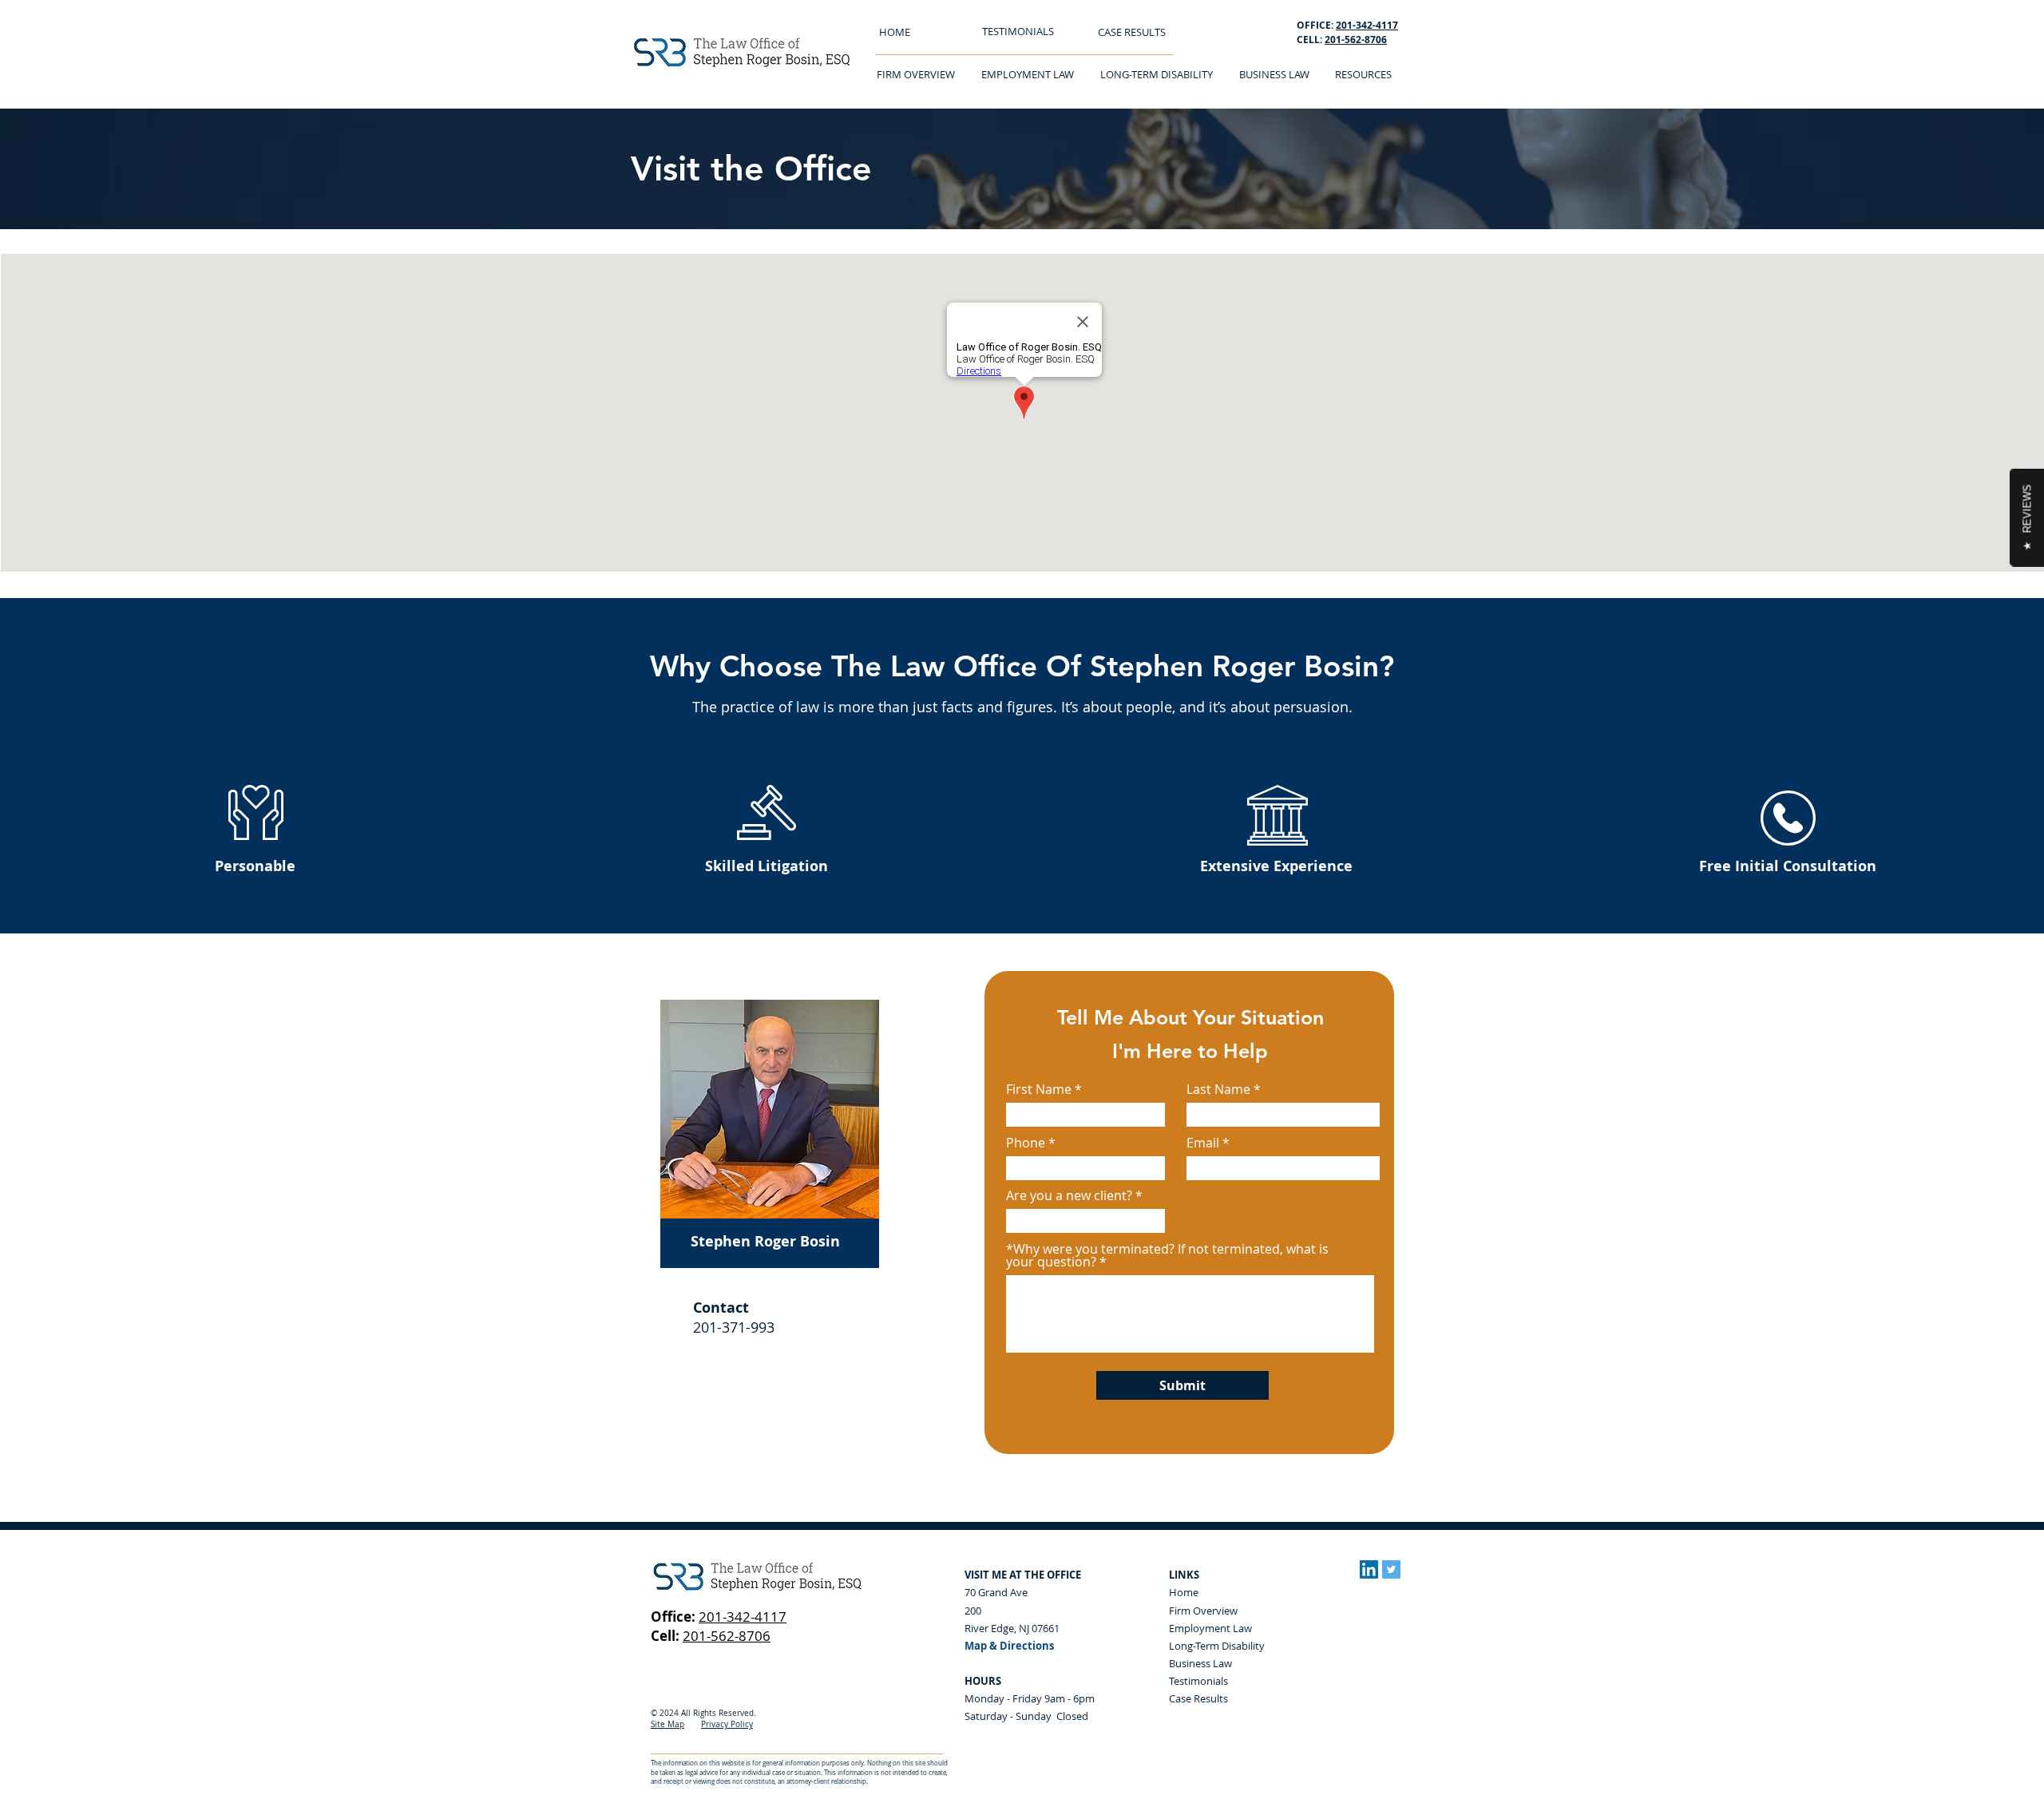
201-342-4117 (743, 1617)
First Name (1039, 1089)
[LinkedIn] (1369, 1569)
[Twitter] (1391, 1569)
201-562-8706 (1356, 40)
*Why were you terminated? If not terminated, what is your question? (1167, 1255)
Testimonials (1198, 1681)
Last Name (1218, 1089)
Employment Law (1210, 1628)
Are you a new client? (1069, 1195)
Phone (1026, 1143)
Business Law (1200, 1663)
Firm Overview (1203, 1611)
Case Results (1198, 1698)
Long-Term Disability (1217, 1646)
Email (1203, 1143)
